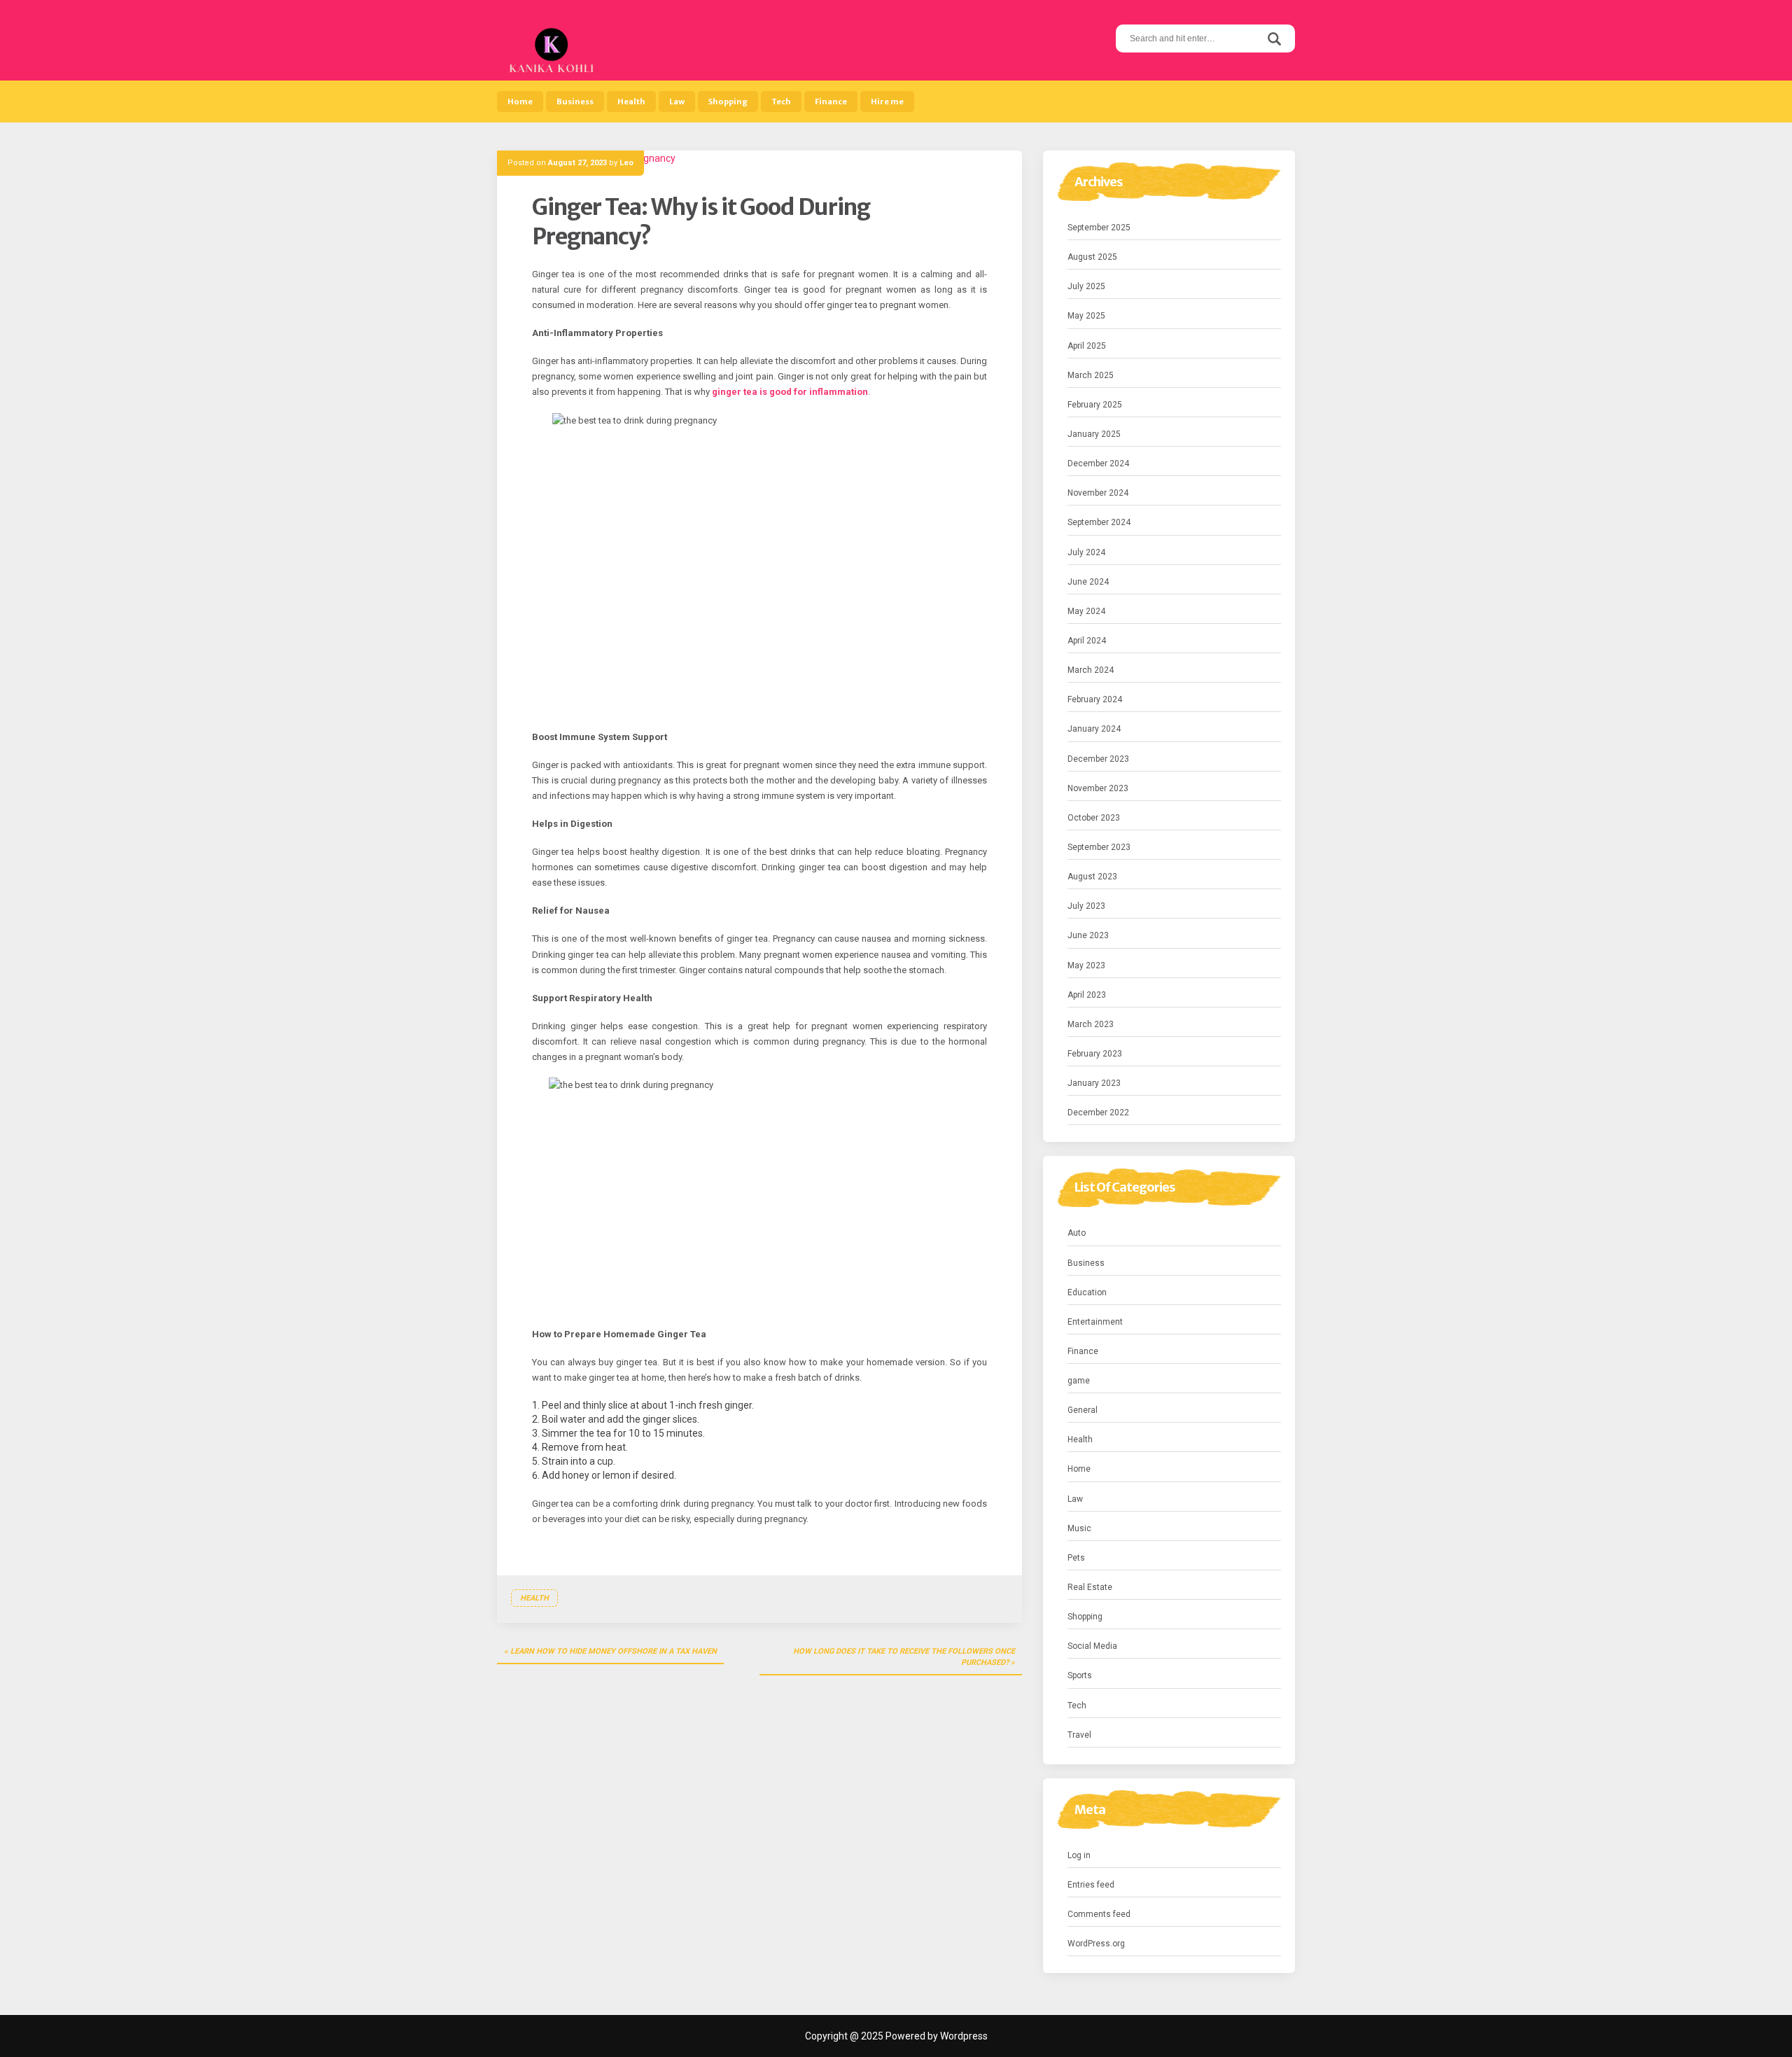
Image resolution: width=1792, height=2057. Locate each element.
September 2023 (1099, 847)
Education (1087, 1292)
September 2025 (1099, 228)
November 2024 (1098, 493)
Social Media (1092, 1646)
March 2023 (1091, 1024)
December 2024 (1098, 463)
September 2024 (1099, 522)
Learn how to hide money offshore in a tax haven (614, 1651)
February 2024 (1095, 699)
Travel (1079, 1735)
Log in (1079, 1855)
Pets (1076, 1558)
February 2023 (1095, 1054)
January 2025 (1094, 434)
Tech (781, 102)
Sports (1080, 1675)
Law (677, 102)
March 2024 (1091, 670)
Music (1079, 1528)
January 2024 (1094, 729)
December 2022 (1098, 1113)
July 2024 (1086, 552)
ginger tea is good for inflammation (790, 392)
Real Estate (1090, 1587)
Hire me (887, 102)
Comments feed (1099, 1914)
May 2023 (1086, 965)
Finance (831, 102)
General (1083, 1410)
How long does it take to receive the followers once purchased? (904, 1657)
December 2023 (1098, 759)
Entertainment (1095, 1322)
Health (631, 102)
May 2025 (1086, 316)
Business (575, 102)
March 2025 (1091, 375)
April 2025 (1087, 346)
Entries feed (1091, 1885)
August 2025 (1092, 257)
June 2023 (1088, 935)
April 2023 (1087, 995)
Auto (1077, 1233)
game (1079, 1381)
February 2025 (1095, 405)
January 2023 (1094, 1083)
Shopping (728, 102)
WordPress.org (1096, 1944)
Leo (626, 163)
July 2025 (1086, 286)
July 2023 (1086, 906)
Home (520, 102)
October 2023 (1094, 818)
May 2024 (1086, 611)
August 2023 (1092, 877)
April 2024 (1087, 641)
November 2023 (1098, 788)
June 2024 (1088, 582)
